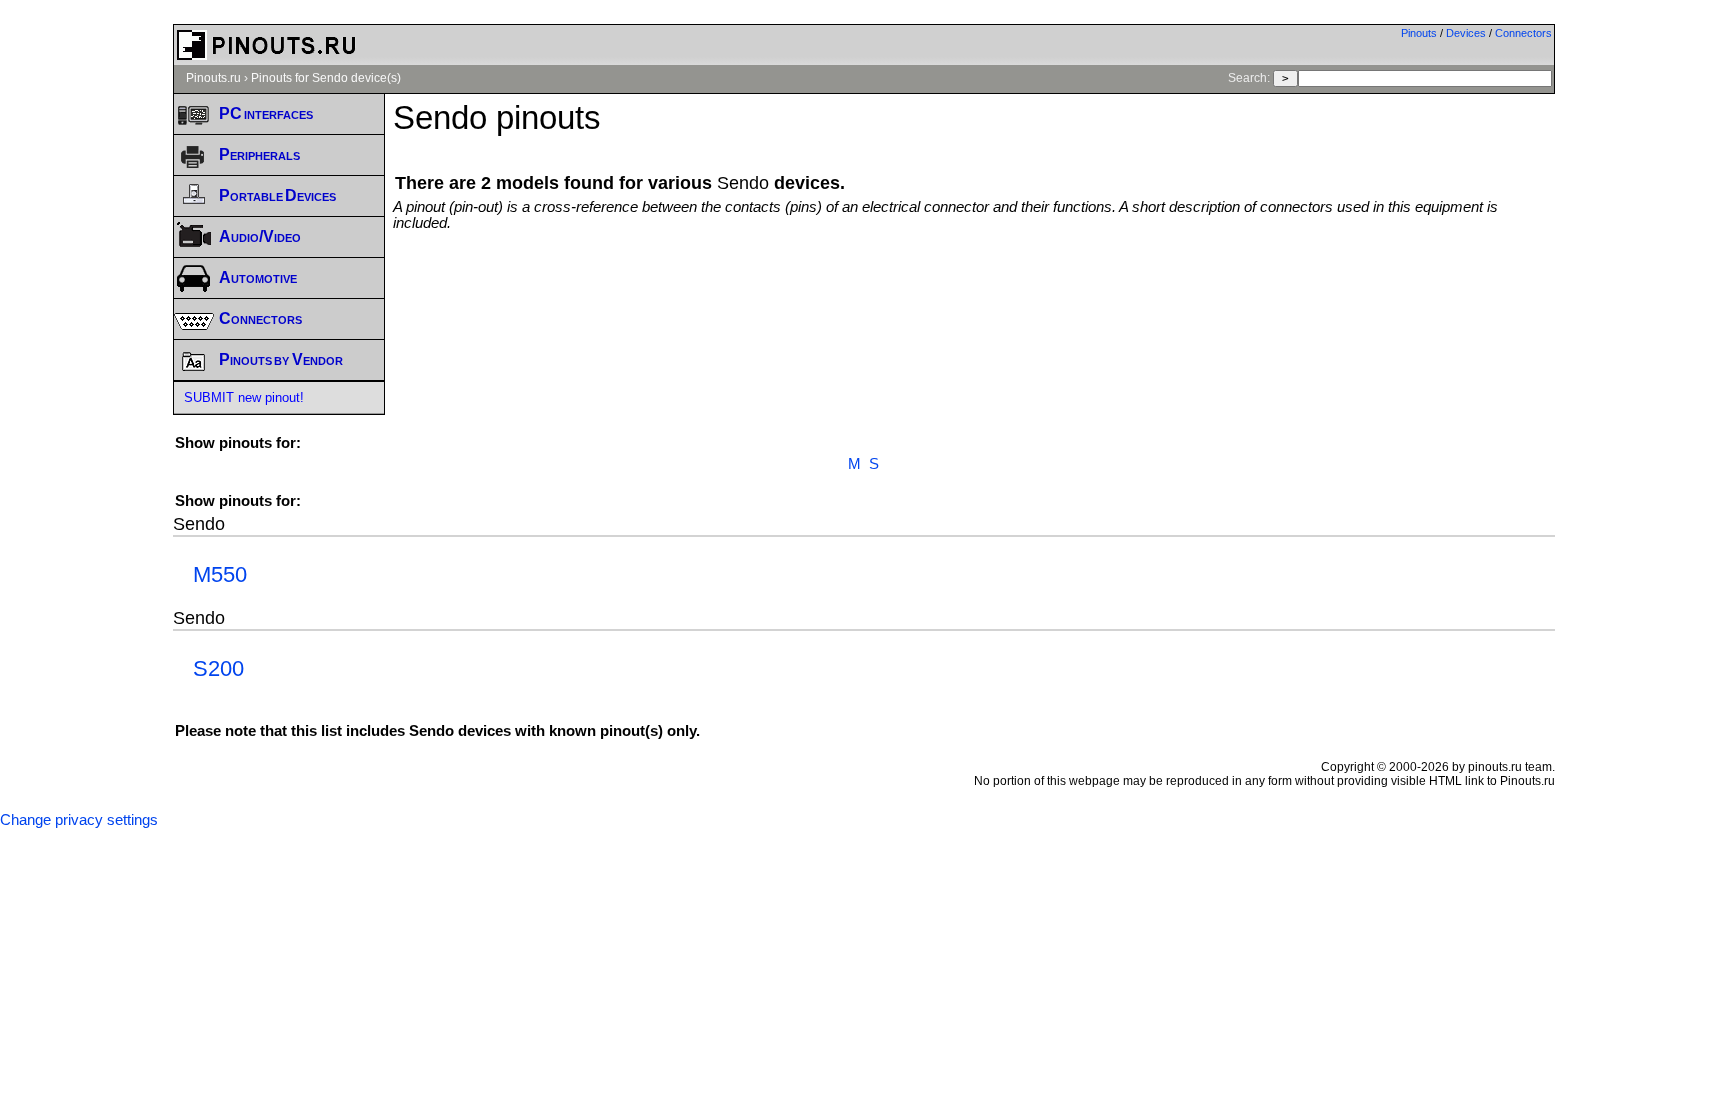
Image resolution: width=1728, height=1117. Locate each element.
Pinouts (1419, 33)
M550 (220, 574)
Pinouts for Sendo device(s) (326, 78)
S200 (218, 668)
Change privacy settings (79, 820)
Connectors (1523, 33)
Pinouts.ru (213, 78)
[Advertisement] (974, 286)
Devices (1466, 33)
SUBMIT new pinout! (244, 397)
